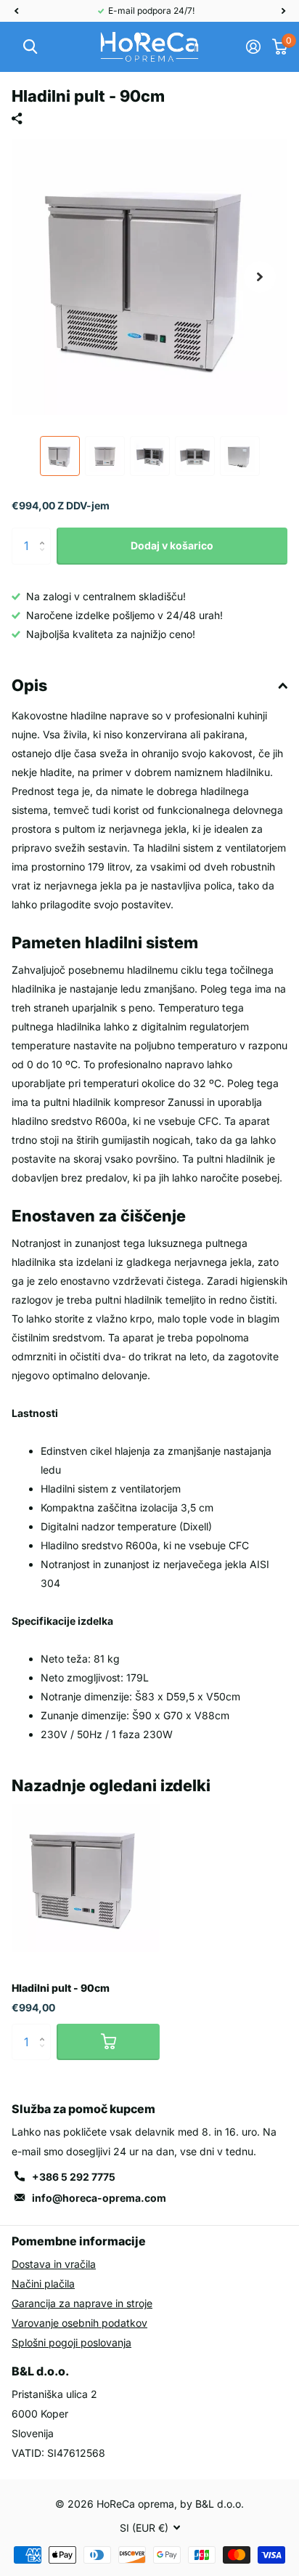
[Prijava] (253, 47)
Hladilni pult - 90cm (61, 1988)
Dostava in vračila (54, 2264)
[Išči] (30, 47)
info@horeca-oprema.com (99, 2198)
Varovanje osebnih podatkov (79, 2323)
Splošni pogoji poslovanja (71, 2342)
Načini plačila (43, 2284)
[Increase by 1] (45, 533)
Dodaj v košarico (172, 545)
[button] (16, 11)
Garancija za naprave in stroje (82, 2303)
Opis (29, 685)
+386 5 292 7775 (74, 2177)
